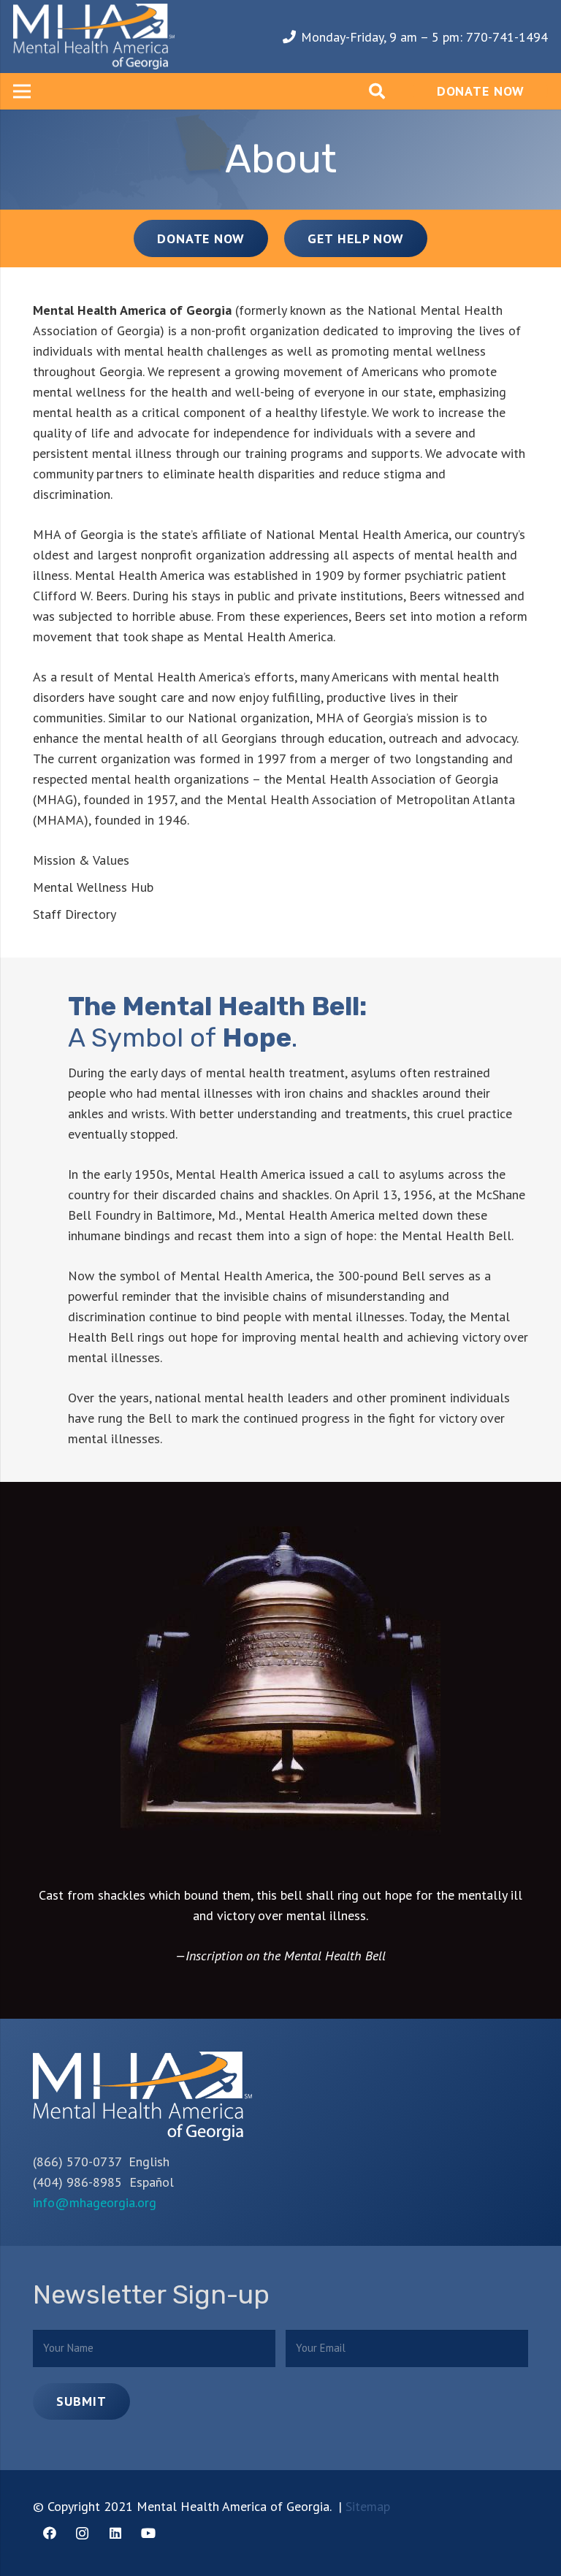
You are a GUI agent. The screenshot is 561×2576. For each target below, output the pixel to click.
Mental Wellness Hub (93, 887)
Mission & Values (81, 860)
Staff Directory (75, 914)
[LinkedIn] (115, 2533)
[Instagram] (82, 2533)
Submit (81, 2401)
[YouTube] (148, 2533)
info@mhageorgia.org (95, 2202)
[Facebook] (49, 2533)
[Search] (377, 91)
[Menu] (22, 91)
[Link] (94, 37)
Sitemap (368, 2506)
